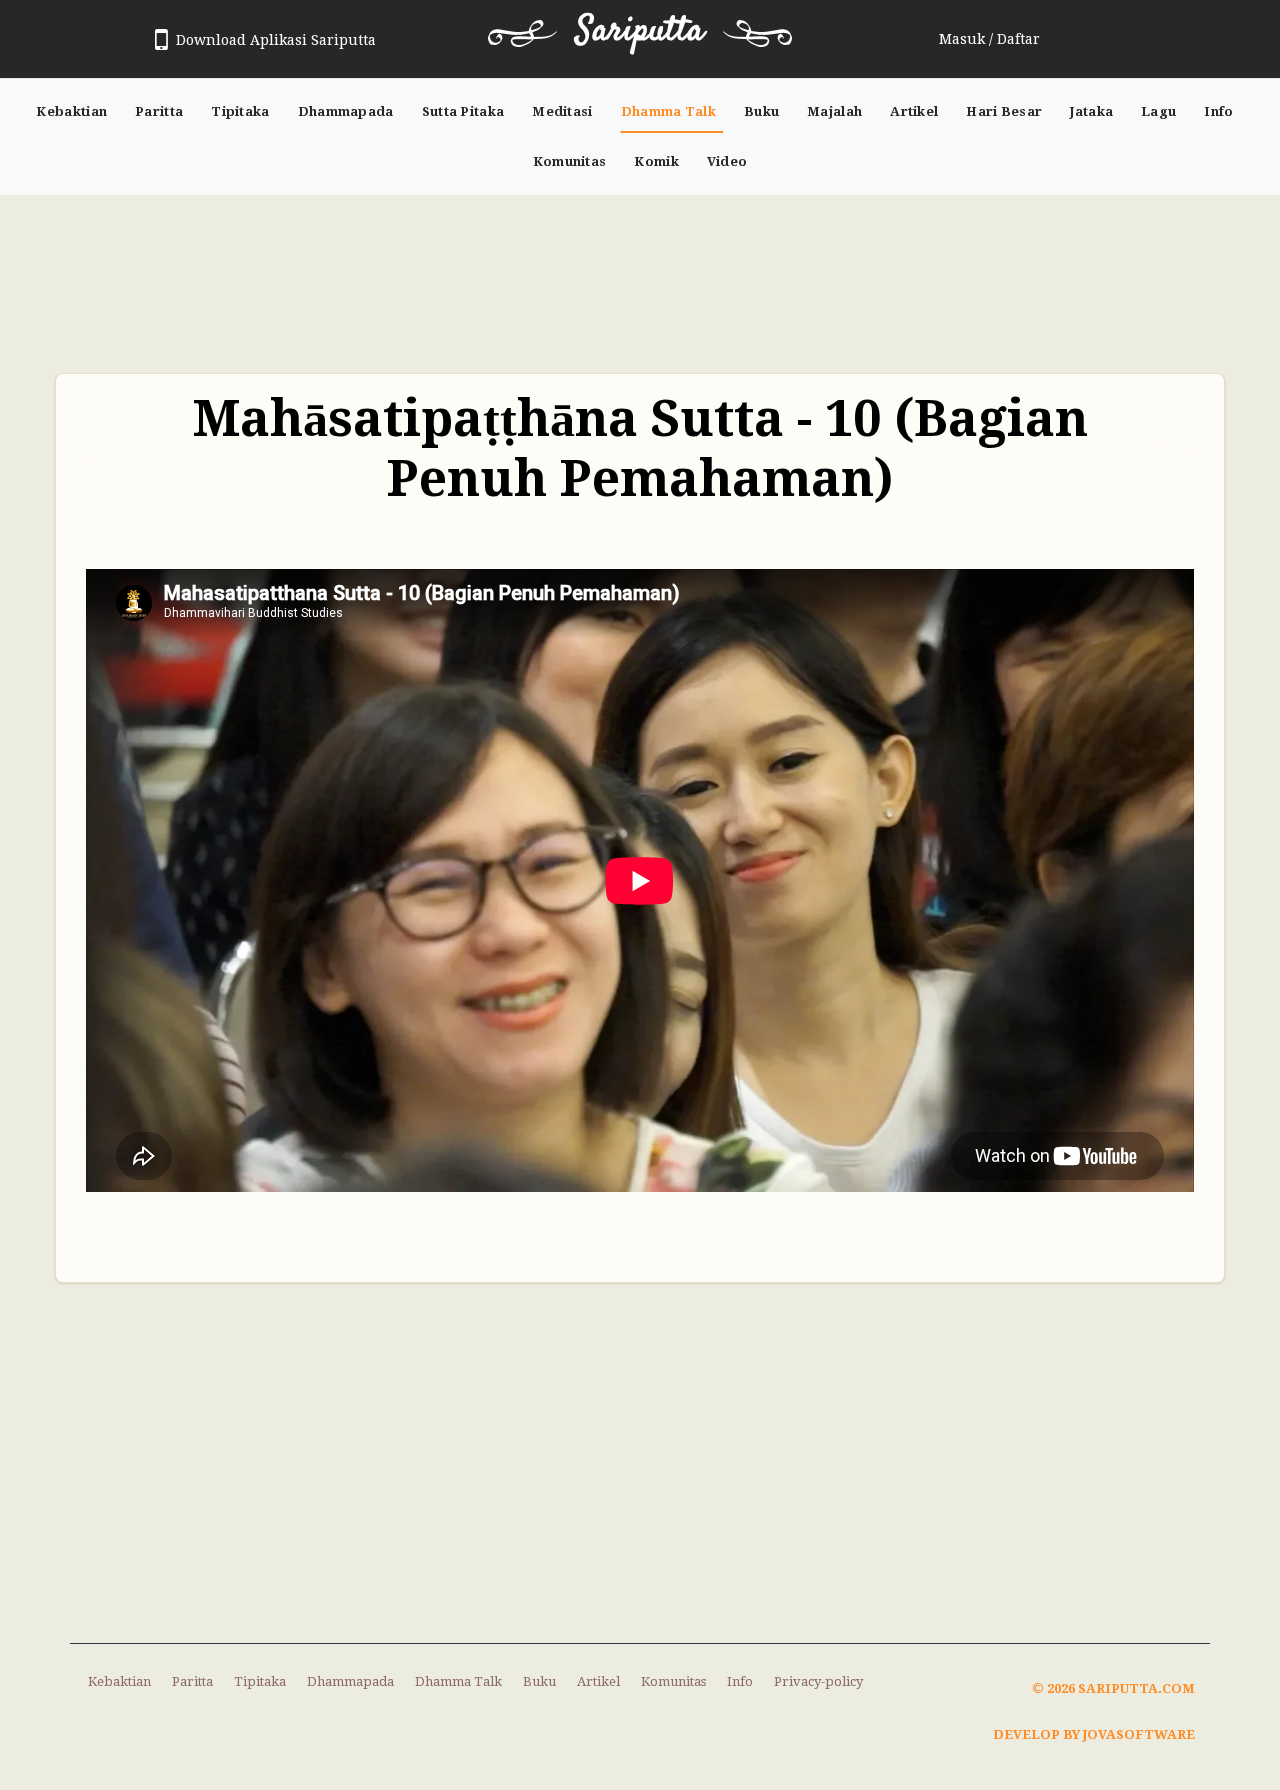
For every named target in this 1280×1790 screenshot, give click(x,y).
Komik (656, 161)
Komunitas (570, 161)
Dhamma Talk (668, 111)
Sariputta (640, 31)
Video (727, 161)
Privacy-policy (818, 1681)
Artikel (914, 111)
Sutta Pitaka (463, 111)
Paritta (159, 111)
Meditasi (562, 111)
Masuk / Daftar (989, 39)
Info (1218, 111)
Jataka (1091, 111)
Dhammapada (346, 111)
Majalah (834, 111)
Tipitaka (240, 111)
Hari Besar (1004, 111)
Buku (761, 111)
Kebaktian (71, 111)
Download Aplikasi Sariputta (276, 40)
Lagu (1158, 111)
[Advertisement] (640, 274)
